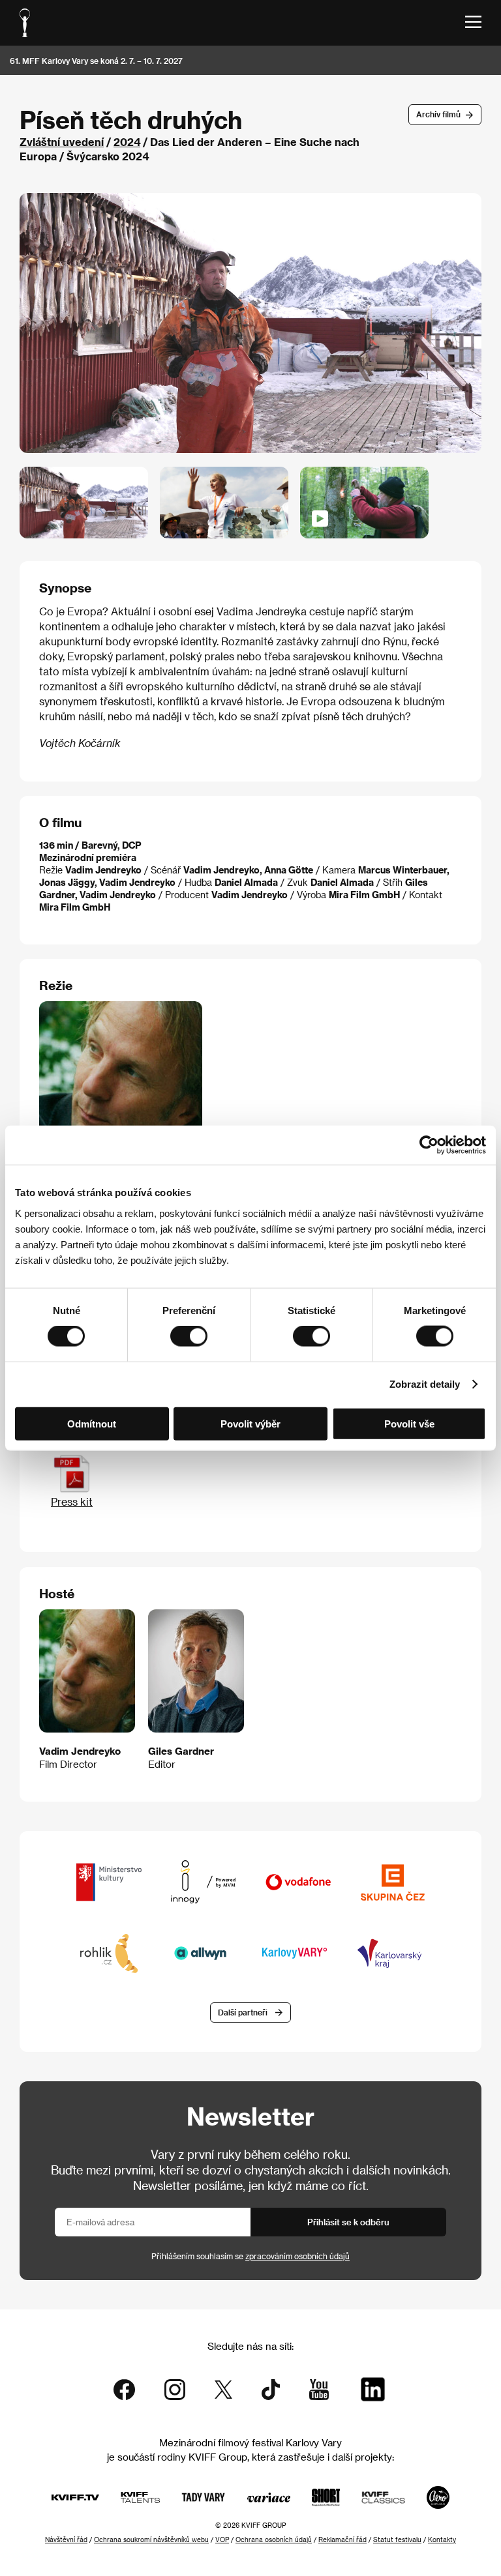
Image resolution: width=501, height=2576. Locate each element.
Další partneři (243, 2012)
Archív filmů (438, 114)
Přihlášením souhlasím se (250, 2256)
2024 (127, 142)
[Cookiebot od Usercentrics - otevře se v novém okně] (429, 1145)
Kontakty (442, 2539)
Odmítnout (92, 1423)
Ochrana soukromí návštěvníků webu (151, 2539)
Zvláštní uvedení (62, 142)
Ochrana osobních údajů (274, 2539)
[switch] (189, 1336)
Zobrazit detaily (425, 1384)
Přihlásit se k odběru (348, 2222)
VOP (222, 2539)
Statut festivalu (397, 2539)
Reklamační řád (342, 2539)
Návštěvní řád (66, 2539)
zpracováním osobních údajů (297, 2256)
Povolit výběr (250, 1423)
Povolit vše (409, 1423)
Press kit (72, 1501)
